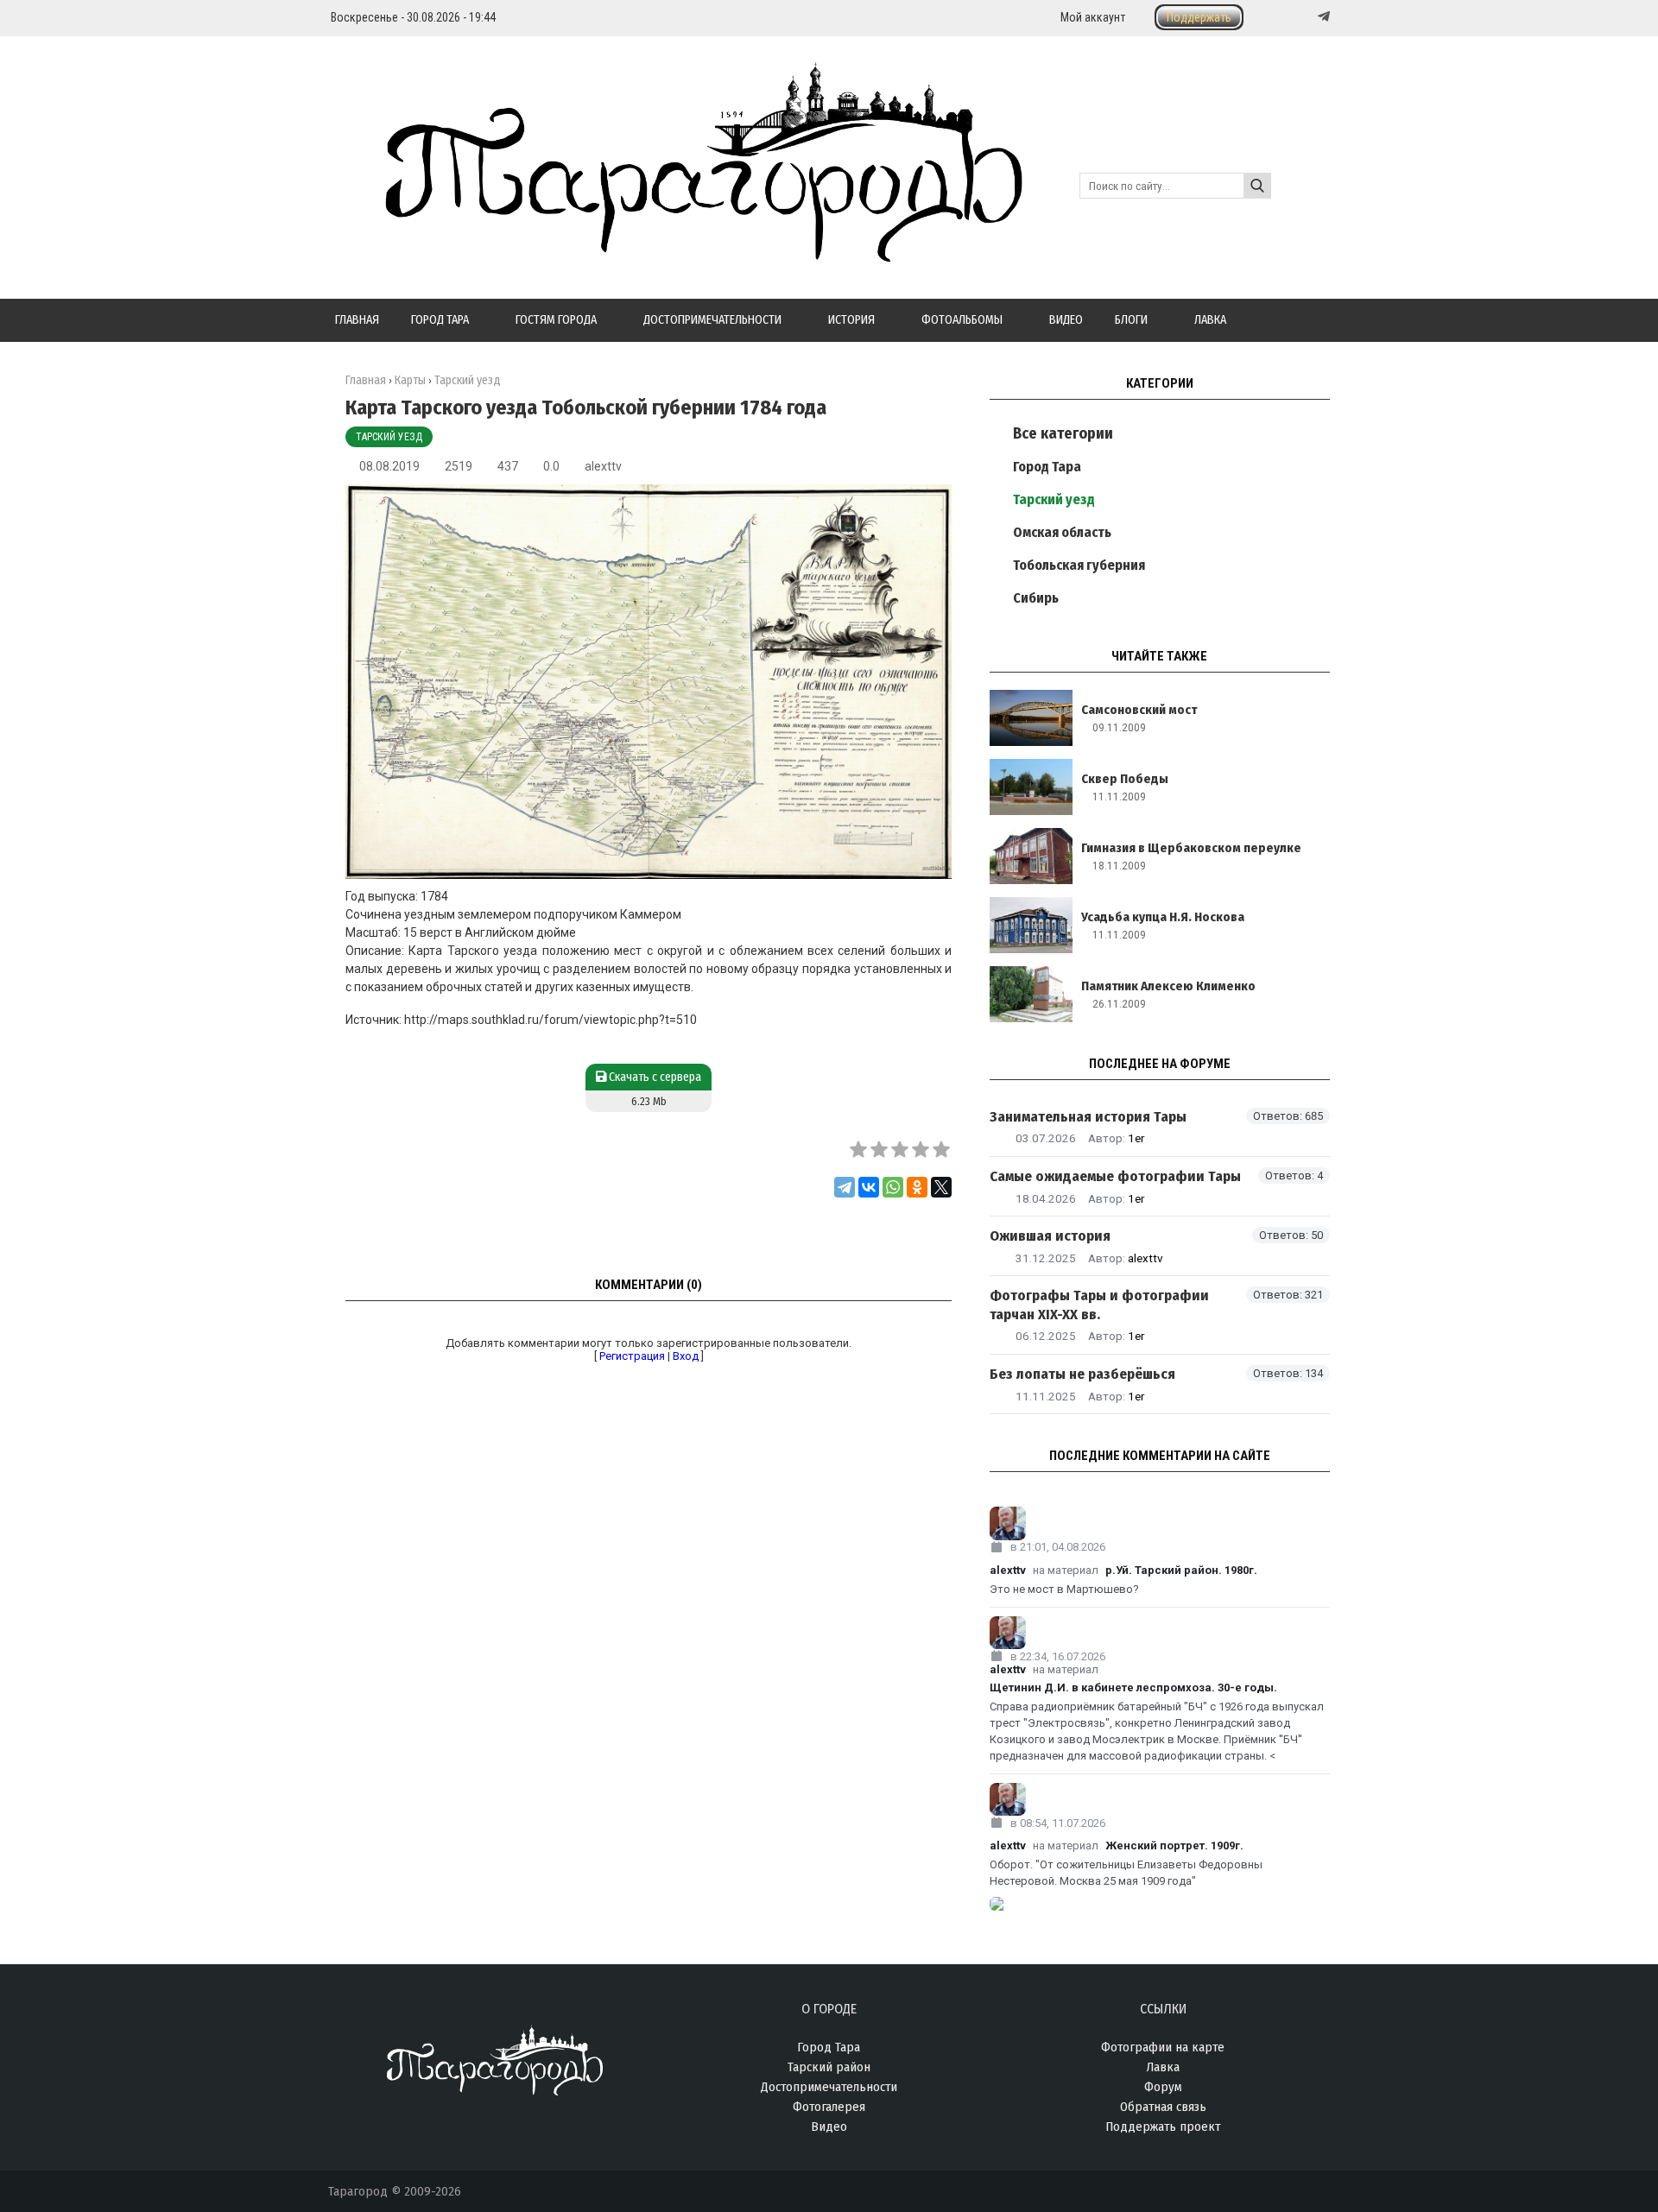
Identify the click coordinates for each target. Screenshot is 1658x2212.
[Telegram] (1322, 16)
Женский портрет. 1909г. (1174, 1845)
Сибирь (1036, 598)
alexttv (603, 466)
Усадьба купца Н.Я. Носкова (1163, 917)
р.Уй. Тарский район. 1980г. (1181, 1570)
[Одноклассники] (917, 1187)
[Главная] (675, 252)
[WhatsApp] (893, 1187)
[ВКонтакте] (869, 1187)
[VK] (1288, 17)
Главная (366, 380)
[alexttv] (1160, 1523)
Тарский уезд (389, 437)
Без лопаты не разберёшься (1082, 1374)
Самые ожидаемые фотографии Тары (1115, 1176)
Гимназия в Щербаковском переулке (1191, 848)
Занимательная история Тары (1088, 1117)
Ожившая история (1050, 1236)
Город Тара (1047, 467)
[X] (941, 1187)
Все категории (1063, 433)
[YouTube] (1306, 17)
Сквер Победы (1125, 779)
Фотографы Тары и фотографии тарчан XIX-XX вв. (1099, 1305)
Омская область (1062, 532)
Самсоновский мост (1139, 710)
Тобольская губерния (1079, 565)
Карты (410, 380)
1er (1136, 1138)
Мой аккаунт (1093, 17)
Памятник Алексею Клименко (1168, 986)
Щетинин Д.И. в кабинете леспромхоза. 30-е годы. (1133, 1687)
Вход (686, 1356)
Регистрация (632, 1356)
